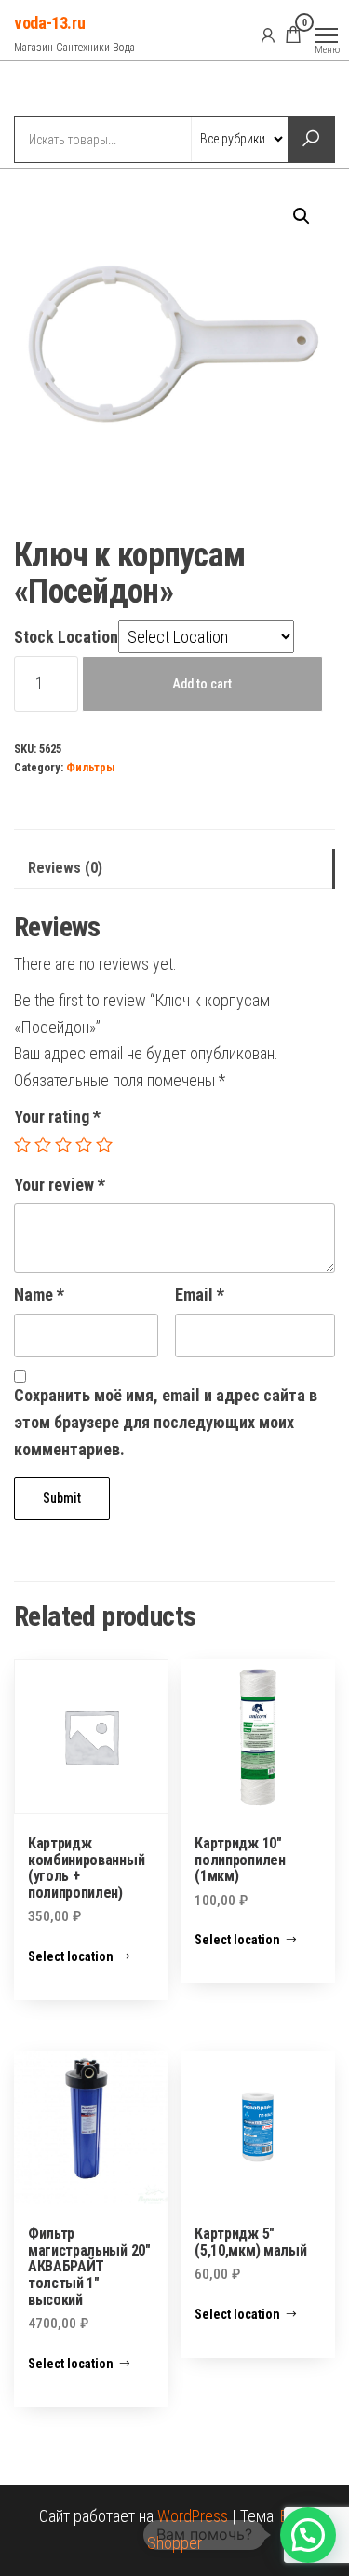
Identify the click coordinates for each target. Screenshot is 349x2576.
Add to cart (202, 684)
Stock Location (66, 637)
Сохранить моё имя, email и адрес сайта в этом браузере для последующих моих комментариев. (166, 1422)
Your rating (57, 1117)
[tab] (174, 869)
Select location (71, 1956)
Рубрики (82, 90)
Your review (60, 1185)
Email (200, 1295)
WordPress (193, 2516)
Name (39, 1295)
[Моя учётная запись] (268, 34)
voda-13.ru (49, 23)
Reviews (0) (65, 868)
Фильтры (91, 767)
